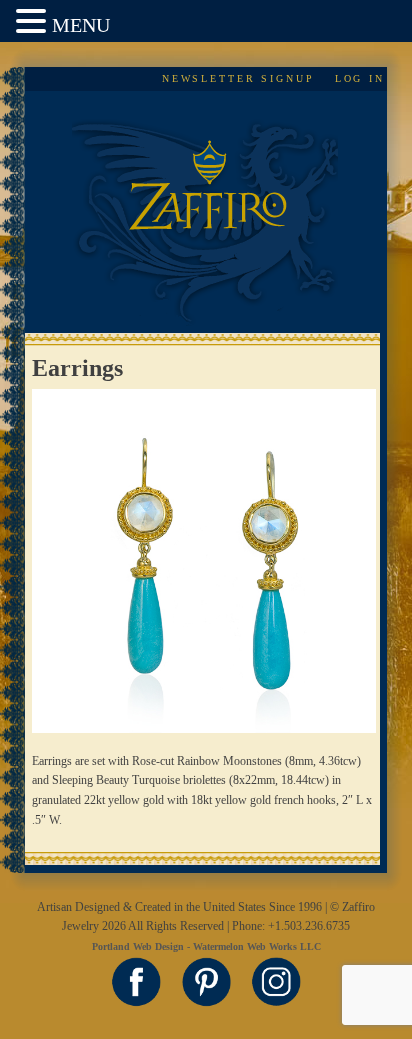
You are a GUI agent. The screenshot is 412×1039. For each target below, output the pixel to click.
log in (360, 78)
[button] (34, 22)
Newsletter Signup (238, 78)
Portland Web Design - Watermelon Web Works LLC (206, 946)
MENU (81, 25)
